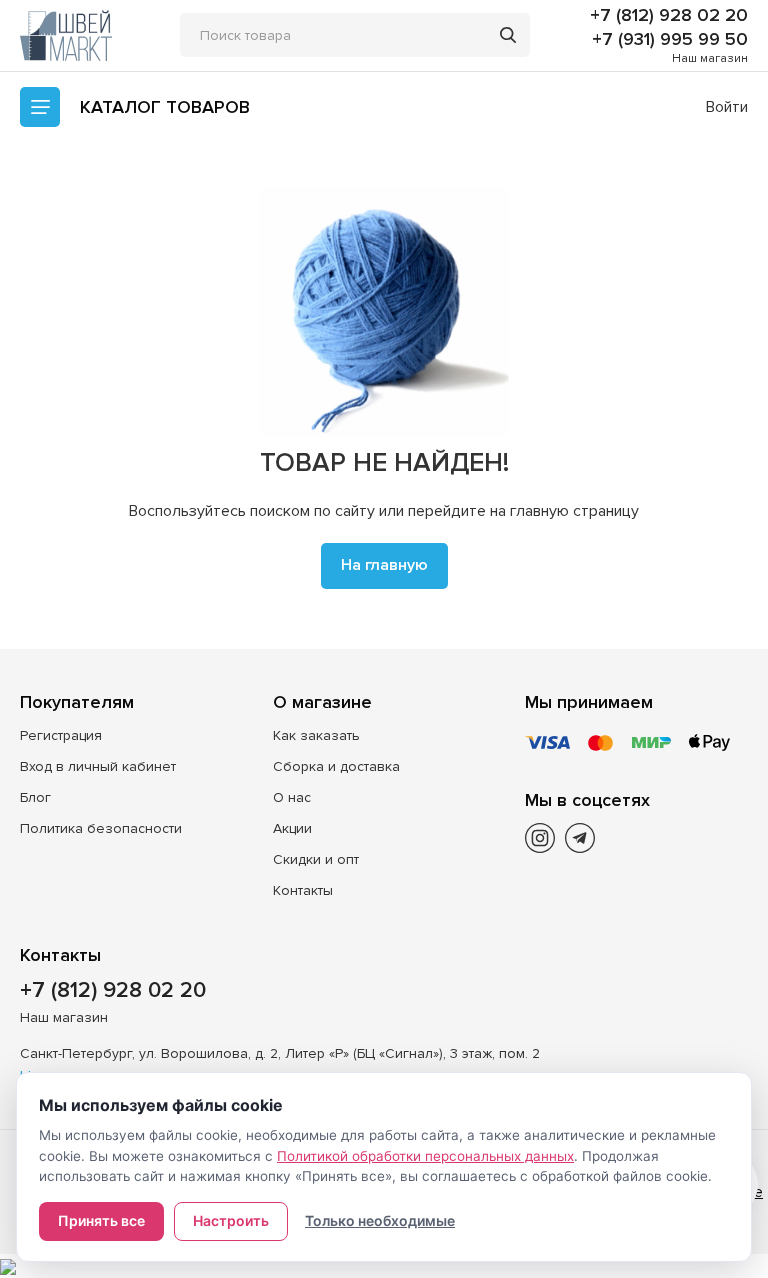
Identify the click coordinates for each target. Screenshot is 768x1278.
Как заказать (316, 735)
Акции (292, 828)
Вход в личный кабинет (98, 766)
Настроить (231, 1220)
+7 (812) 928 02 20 (669, 15)
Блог (35, 797)
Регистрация (61, 735)
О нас (292, 797)
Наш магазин (710, 58)
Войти (727, 107)
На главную (384, 565)
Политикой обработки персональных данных (425, 1156)
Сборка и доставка (336, 766)
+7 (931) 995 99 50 (670, 39)
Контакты (303, 890)
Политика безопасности (101, 828)
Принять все (101, 1220)
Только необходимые (380, 1220)
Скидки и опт (316, 859)
